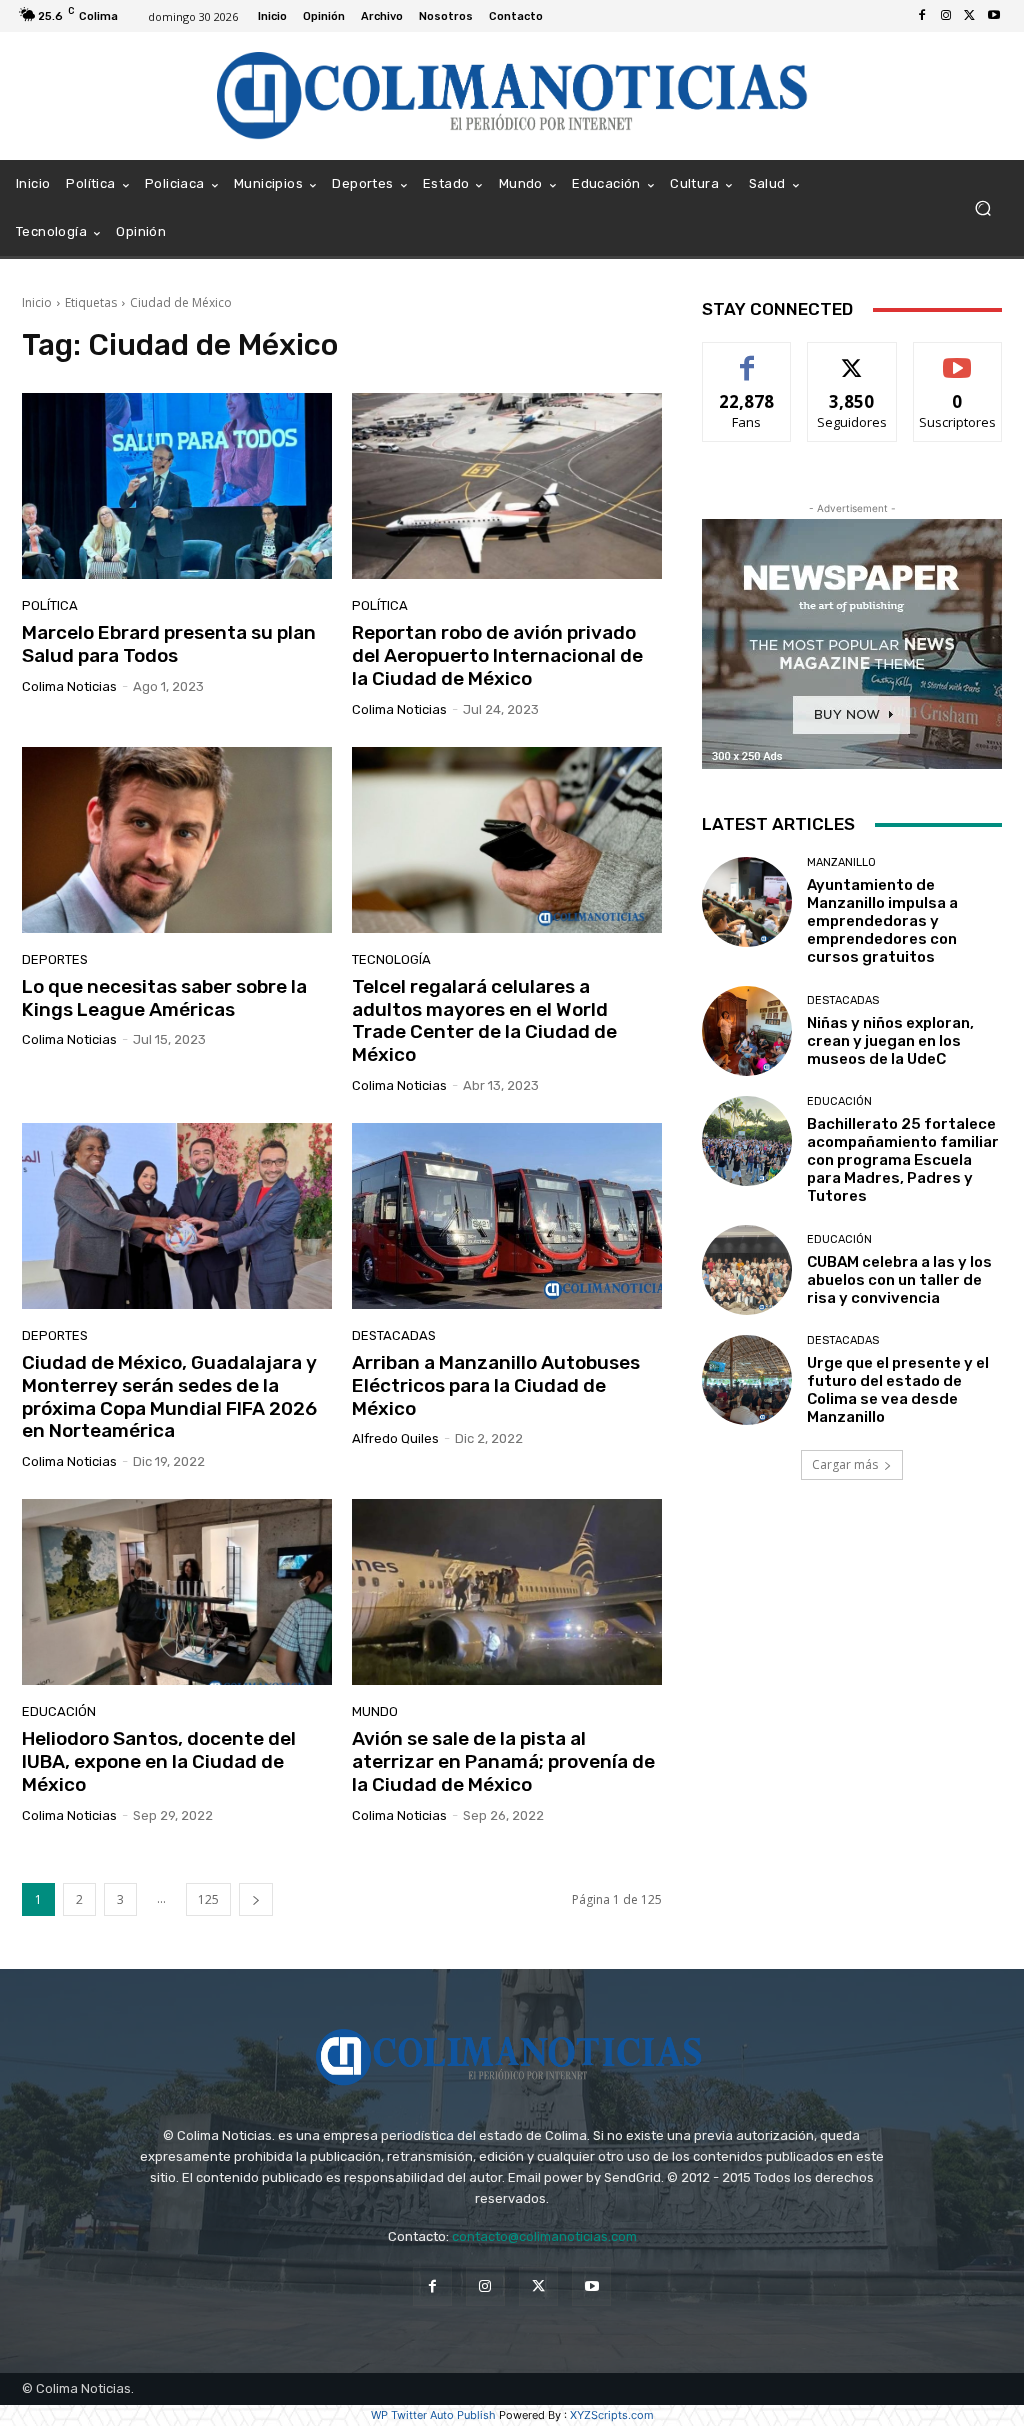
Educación (59, 1711)
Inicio (37, 302)
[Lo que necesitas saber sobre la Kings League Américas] (177, 840)
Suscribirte (957, 357)
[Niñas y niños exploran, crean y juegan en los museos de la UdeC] (747, 1031)
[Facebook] (922, 16)
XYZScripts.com (612, 2415)
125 (208, 1899)
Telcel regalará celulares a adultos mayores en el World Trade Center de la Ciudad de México (484, 1020)
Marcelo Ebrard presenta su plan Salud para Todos (169, 644)
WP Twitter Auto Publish (433, 2415)
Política (50, 605)
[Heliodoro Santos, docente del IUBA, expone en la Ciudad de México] (177, 1592)
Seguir (852, 357)
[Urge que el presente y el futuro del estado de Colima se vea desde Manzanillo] (747, 1380)
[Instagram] (946, 16)
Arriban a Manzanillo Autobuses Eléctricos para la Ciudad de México (496, 1385)
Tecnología (391, 959)
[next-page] (256, 1899)
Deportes (55, 959)
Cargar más (845, 1464)
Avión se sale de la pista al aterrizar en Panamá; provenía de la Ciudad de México (503, 1761)
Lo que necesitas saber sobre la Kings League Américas (164, 998)
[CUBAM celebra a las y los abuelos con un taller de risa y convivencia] (747, 1270)
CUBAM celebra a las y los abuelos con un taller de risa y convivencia (899, 1280)
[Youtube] (994, 16)
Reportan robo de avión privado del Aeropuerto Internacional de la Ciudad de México (497, 655)
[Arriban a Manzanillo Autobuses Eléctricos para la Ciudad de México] (507, 1216)
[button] (982, 208)
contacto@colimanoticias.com (544, 2236)
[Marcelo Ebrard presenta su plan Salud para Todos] (177, 486)
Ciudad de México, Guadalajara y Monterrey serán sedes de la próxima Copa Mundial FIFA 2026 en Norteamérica (169, 1396)
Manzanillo (841, 862)
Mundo (375, 1711)
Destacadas (394, 1335)
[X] (970, 16)
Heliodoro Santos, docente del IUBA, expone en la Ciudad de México (159, 1761)
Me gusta (747, 357)
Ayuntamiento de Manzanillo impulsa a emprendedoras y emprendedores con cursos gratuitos (882, 921)
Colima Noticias (69, 686)
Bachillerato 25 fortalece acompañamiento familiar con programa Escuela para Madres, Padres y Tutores (903, 1160)
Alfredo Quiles (395, 1438)
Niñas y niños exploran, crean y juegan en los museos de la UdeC (890, 1041)
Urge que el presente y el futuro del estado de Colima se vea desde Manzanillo (898, 1390)
